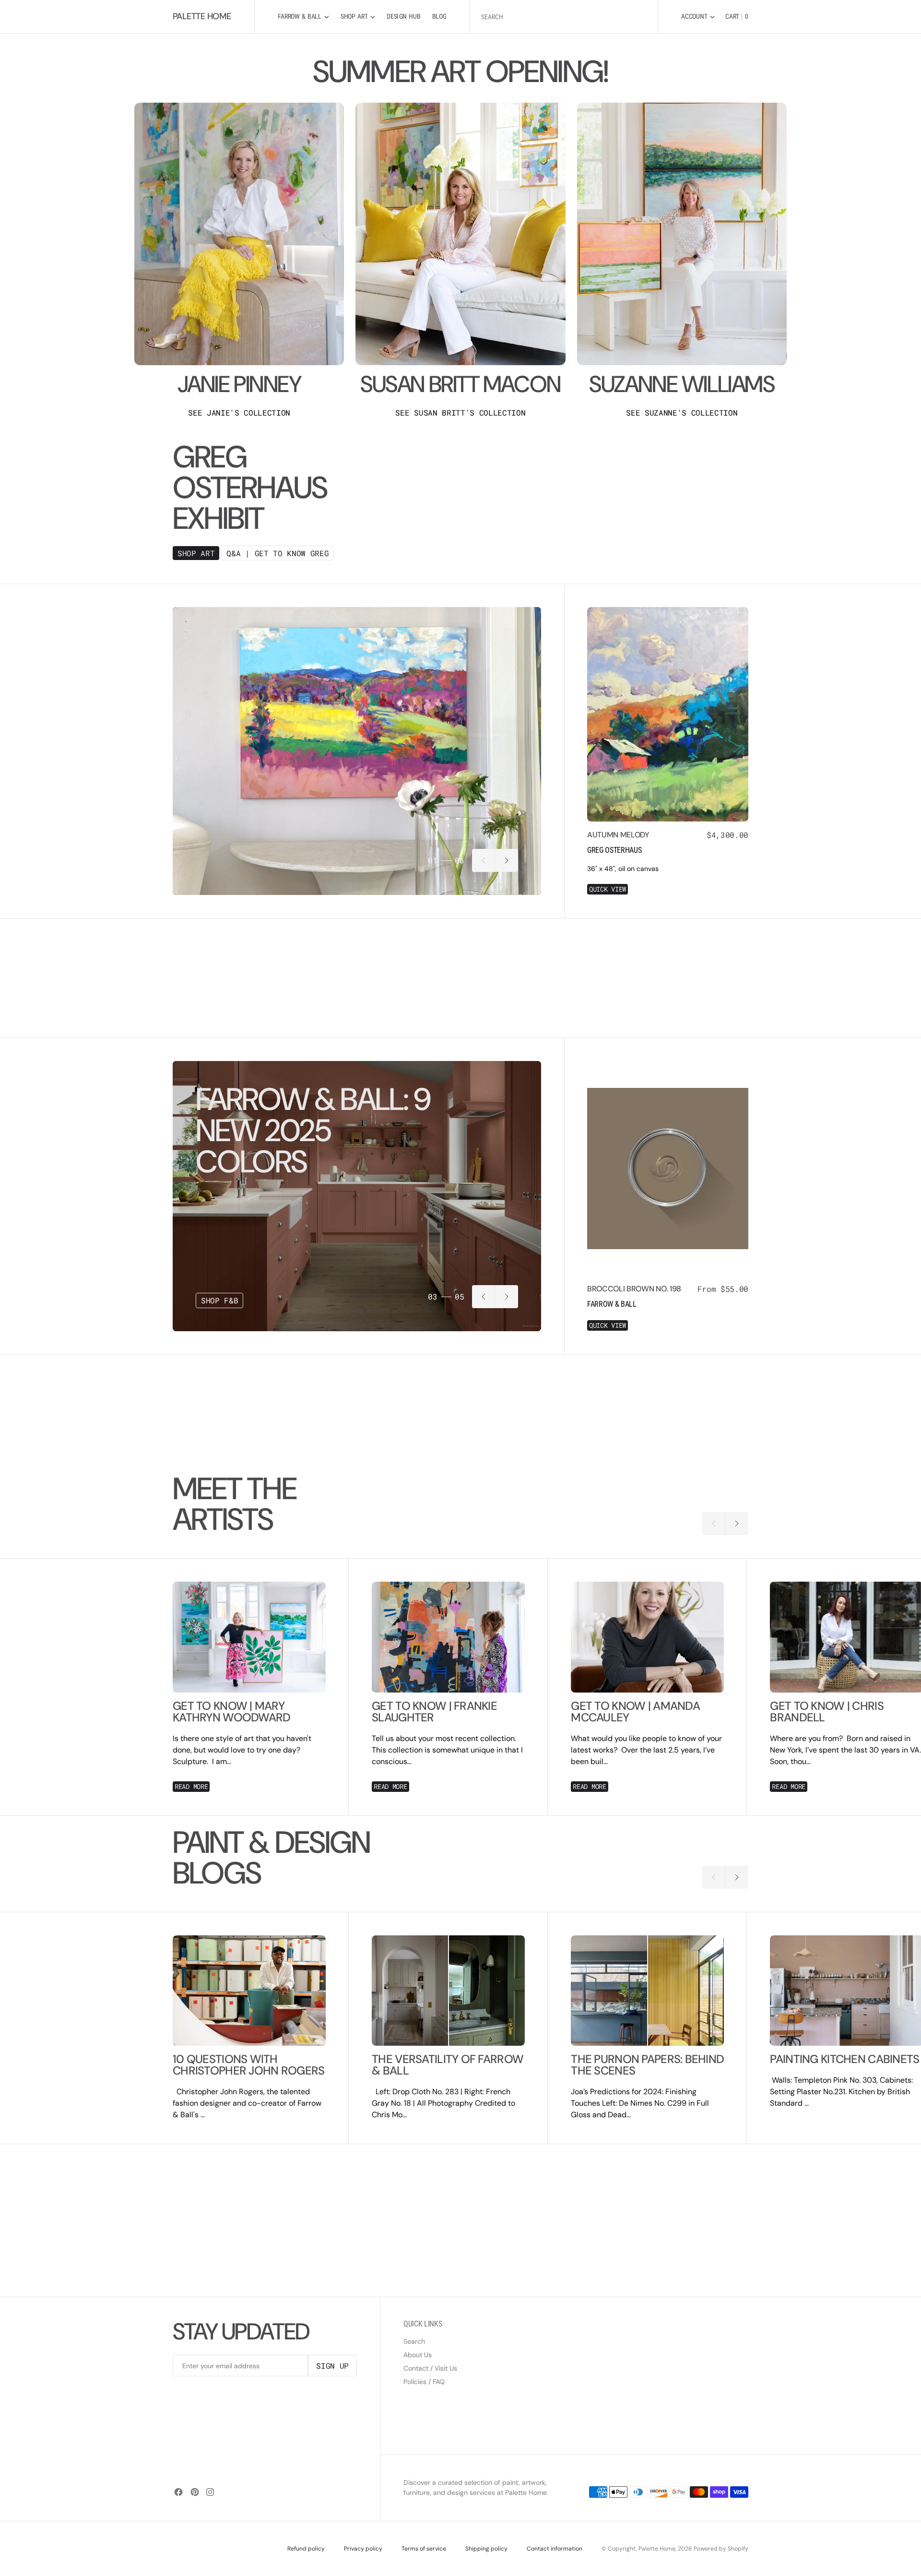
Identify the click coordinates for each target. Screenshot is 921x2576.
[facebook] (178, 2492)
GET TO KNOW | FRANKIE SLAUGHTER (434, 1712)
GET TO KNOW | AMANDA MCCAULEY (635, 1712)
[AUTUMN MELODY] (668, 862)
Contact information (555, 2549)
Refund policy (306, 2549)
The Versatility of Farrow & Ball (448, 2065)
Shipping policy (486, 2549)
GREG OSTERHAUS (614, 850)
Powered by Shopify (721, 2549)
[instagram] (210, 2492)
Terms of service (424, 2549)
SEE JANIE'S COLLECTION (239, 413)
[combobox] (564, 17)
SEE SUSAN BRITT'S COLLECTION (460, 413)
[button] (698, 17)
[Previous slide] (484, 860)
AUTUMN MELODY (618, 835)
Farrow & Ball (612, 1304)
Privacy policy (363, 2549)
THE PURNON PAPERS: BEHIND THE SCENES (647, 2065)
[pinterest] (195, 2492)
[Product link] (668, 714)
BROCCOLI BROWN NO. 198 (634, 1289)
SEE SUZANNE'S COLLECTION (682, 413)
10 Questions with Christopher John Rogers (248, 2065)
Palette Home (657, 2549)
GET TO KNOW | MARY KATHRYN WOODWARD (231, 1712)
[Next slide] (507, 860)
